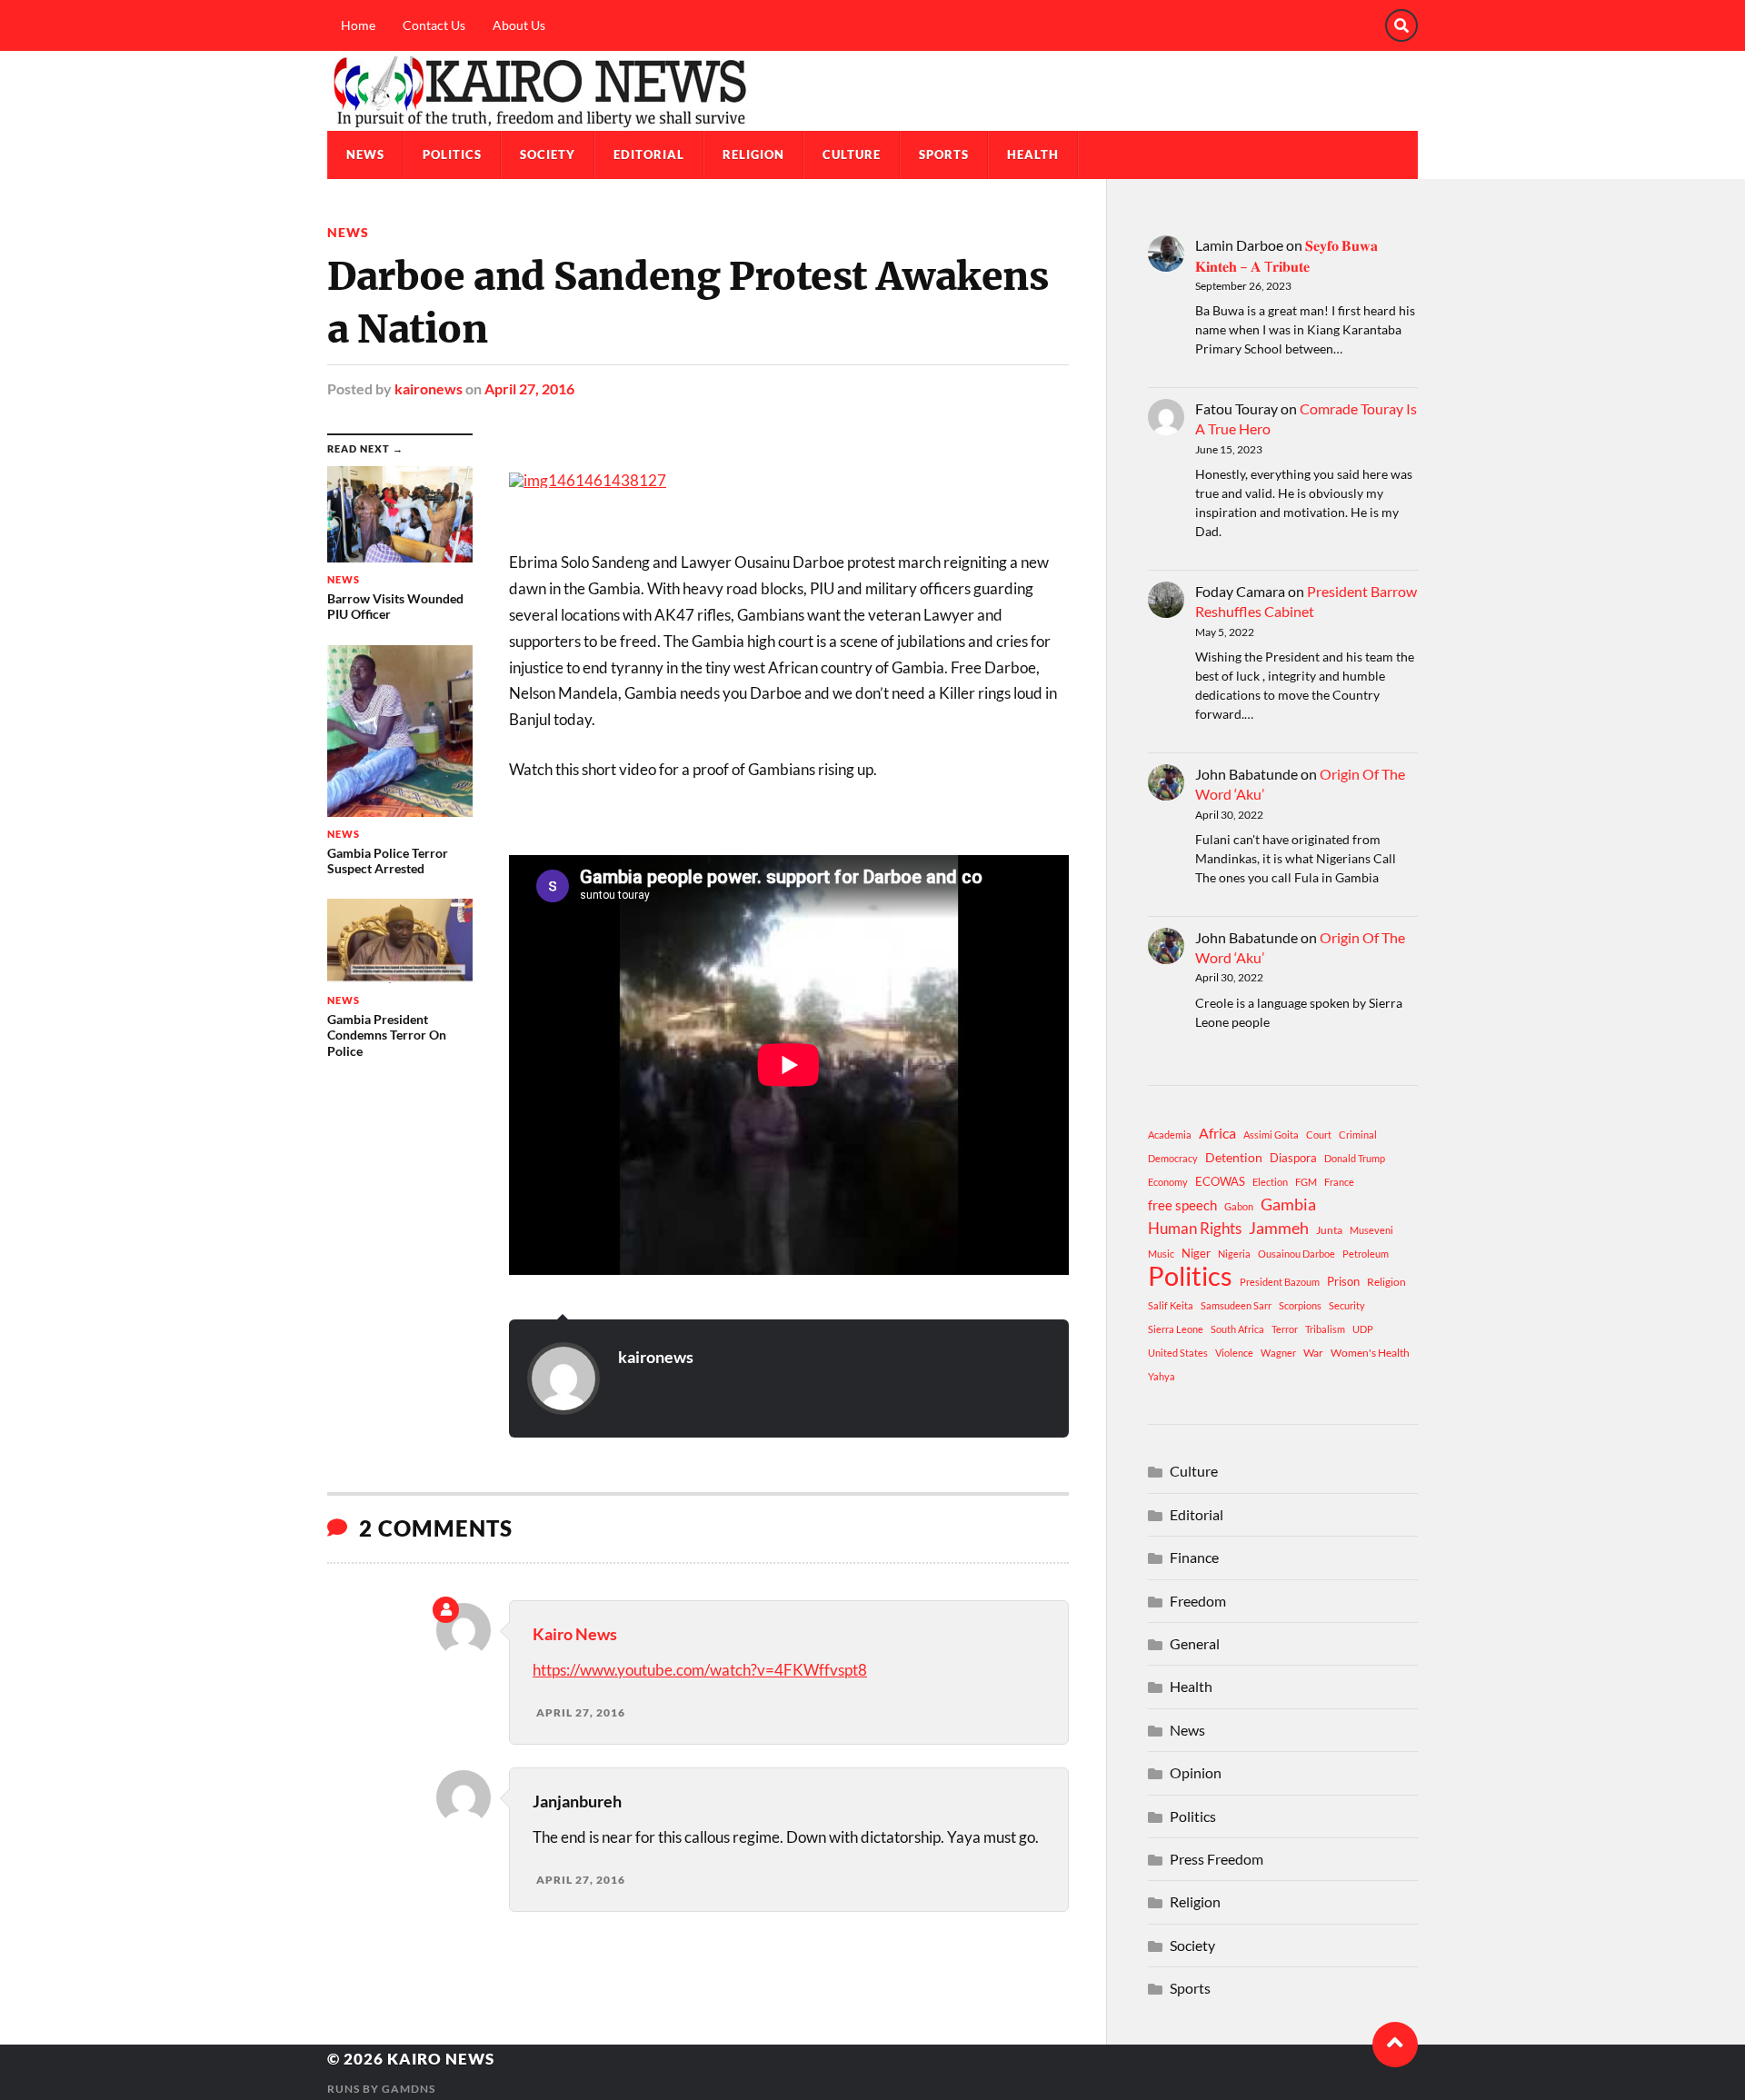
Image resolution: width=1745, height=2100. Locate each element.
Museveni (1371, 1230)
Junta (1329, 1230)
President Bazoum (1280, 1282)
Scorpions (1300, 1305)
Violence (1234, 1353)
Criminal (1358, 1135)
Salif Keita (1171, 1305)
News (365, 154)
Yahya (1162, 1376)
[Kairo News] (872, 91)
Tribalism (1325, 1329)
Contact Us (434, 25)
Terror (1285, 1329)
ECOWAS (1220, 1181)
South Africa (1237, 1329)
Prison (1343, 1281)
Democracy (1173, 1158)
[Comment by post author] (446, 1610)
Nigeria (1234, 1254)
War (1313, 1353)
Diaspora (1293, 1158)
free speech (1182, 1205)
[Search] (1401, 25)
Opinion (1196, 1772)
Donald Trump (1355, 1158)
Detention (1234, 1157)
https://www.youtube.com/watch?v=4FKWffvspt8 (700, 1670)
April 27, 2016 (529, 388)
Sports (944, 154)
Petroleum (1366, 1254)
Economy (1168, 1182)
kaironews (429, 388)
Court (1319, 1135)
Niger (1196, 1253)
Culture (852, 154)
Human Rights (1195, 1228)
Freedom (1198, 1601)
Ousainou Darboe (1296, 1254)
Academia (1170, 1135)
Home (358, 25)
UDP (1363, 1329)
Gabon (1239, 1206)
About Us (519, 25)
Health (1033, 154)
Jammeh (1279, 1228)
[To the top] (1395, 2045)
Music (1161, 1254)
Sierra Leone (1176, 1329)
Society (548, 154)
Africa (1217, 1133)
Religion (753, 154)
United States (1178, 1353)
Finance (1194, 1557)
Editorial (649, 154)
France (1339, 1182)
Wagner (1278, 1353)
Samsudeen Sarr (1236, 1305)
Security (1347, 1305)
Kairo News (575, 1634)
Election (1270, 1182)
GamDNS (409, 2089)
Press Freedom (1217, 1859)
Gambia (1288, 1204)
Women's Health (1370, 1353)
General (1195, 1643)
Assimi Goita (1271, 1135)
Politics (452, 154)
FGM (1306, 1182)
